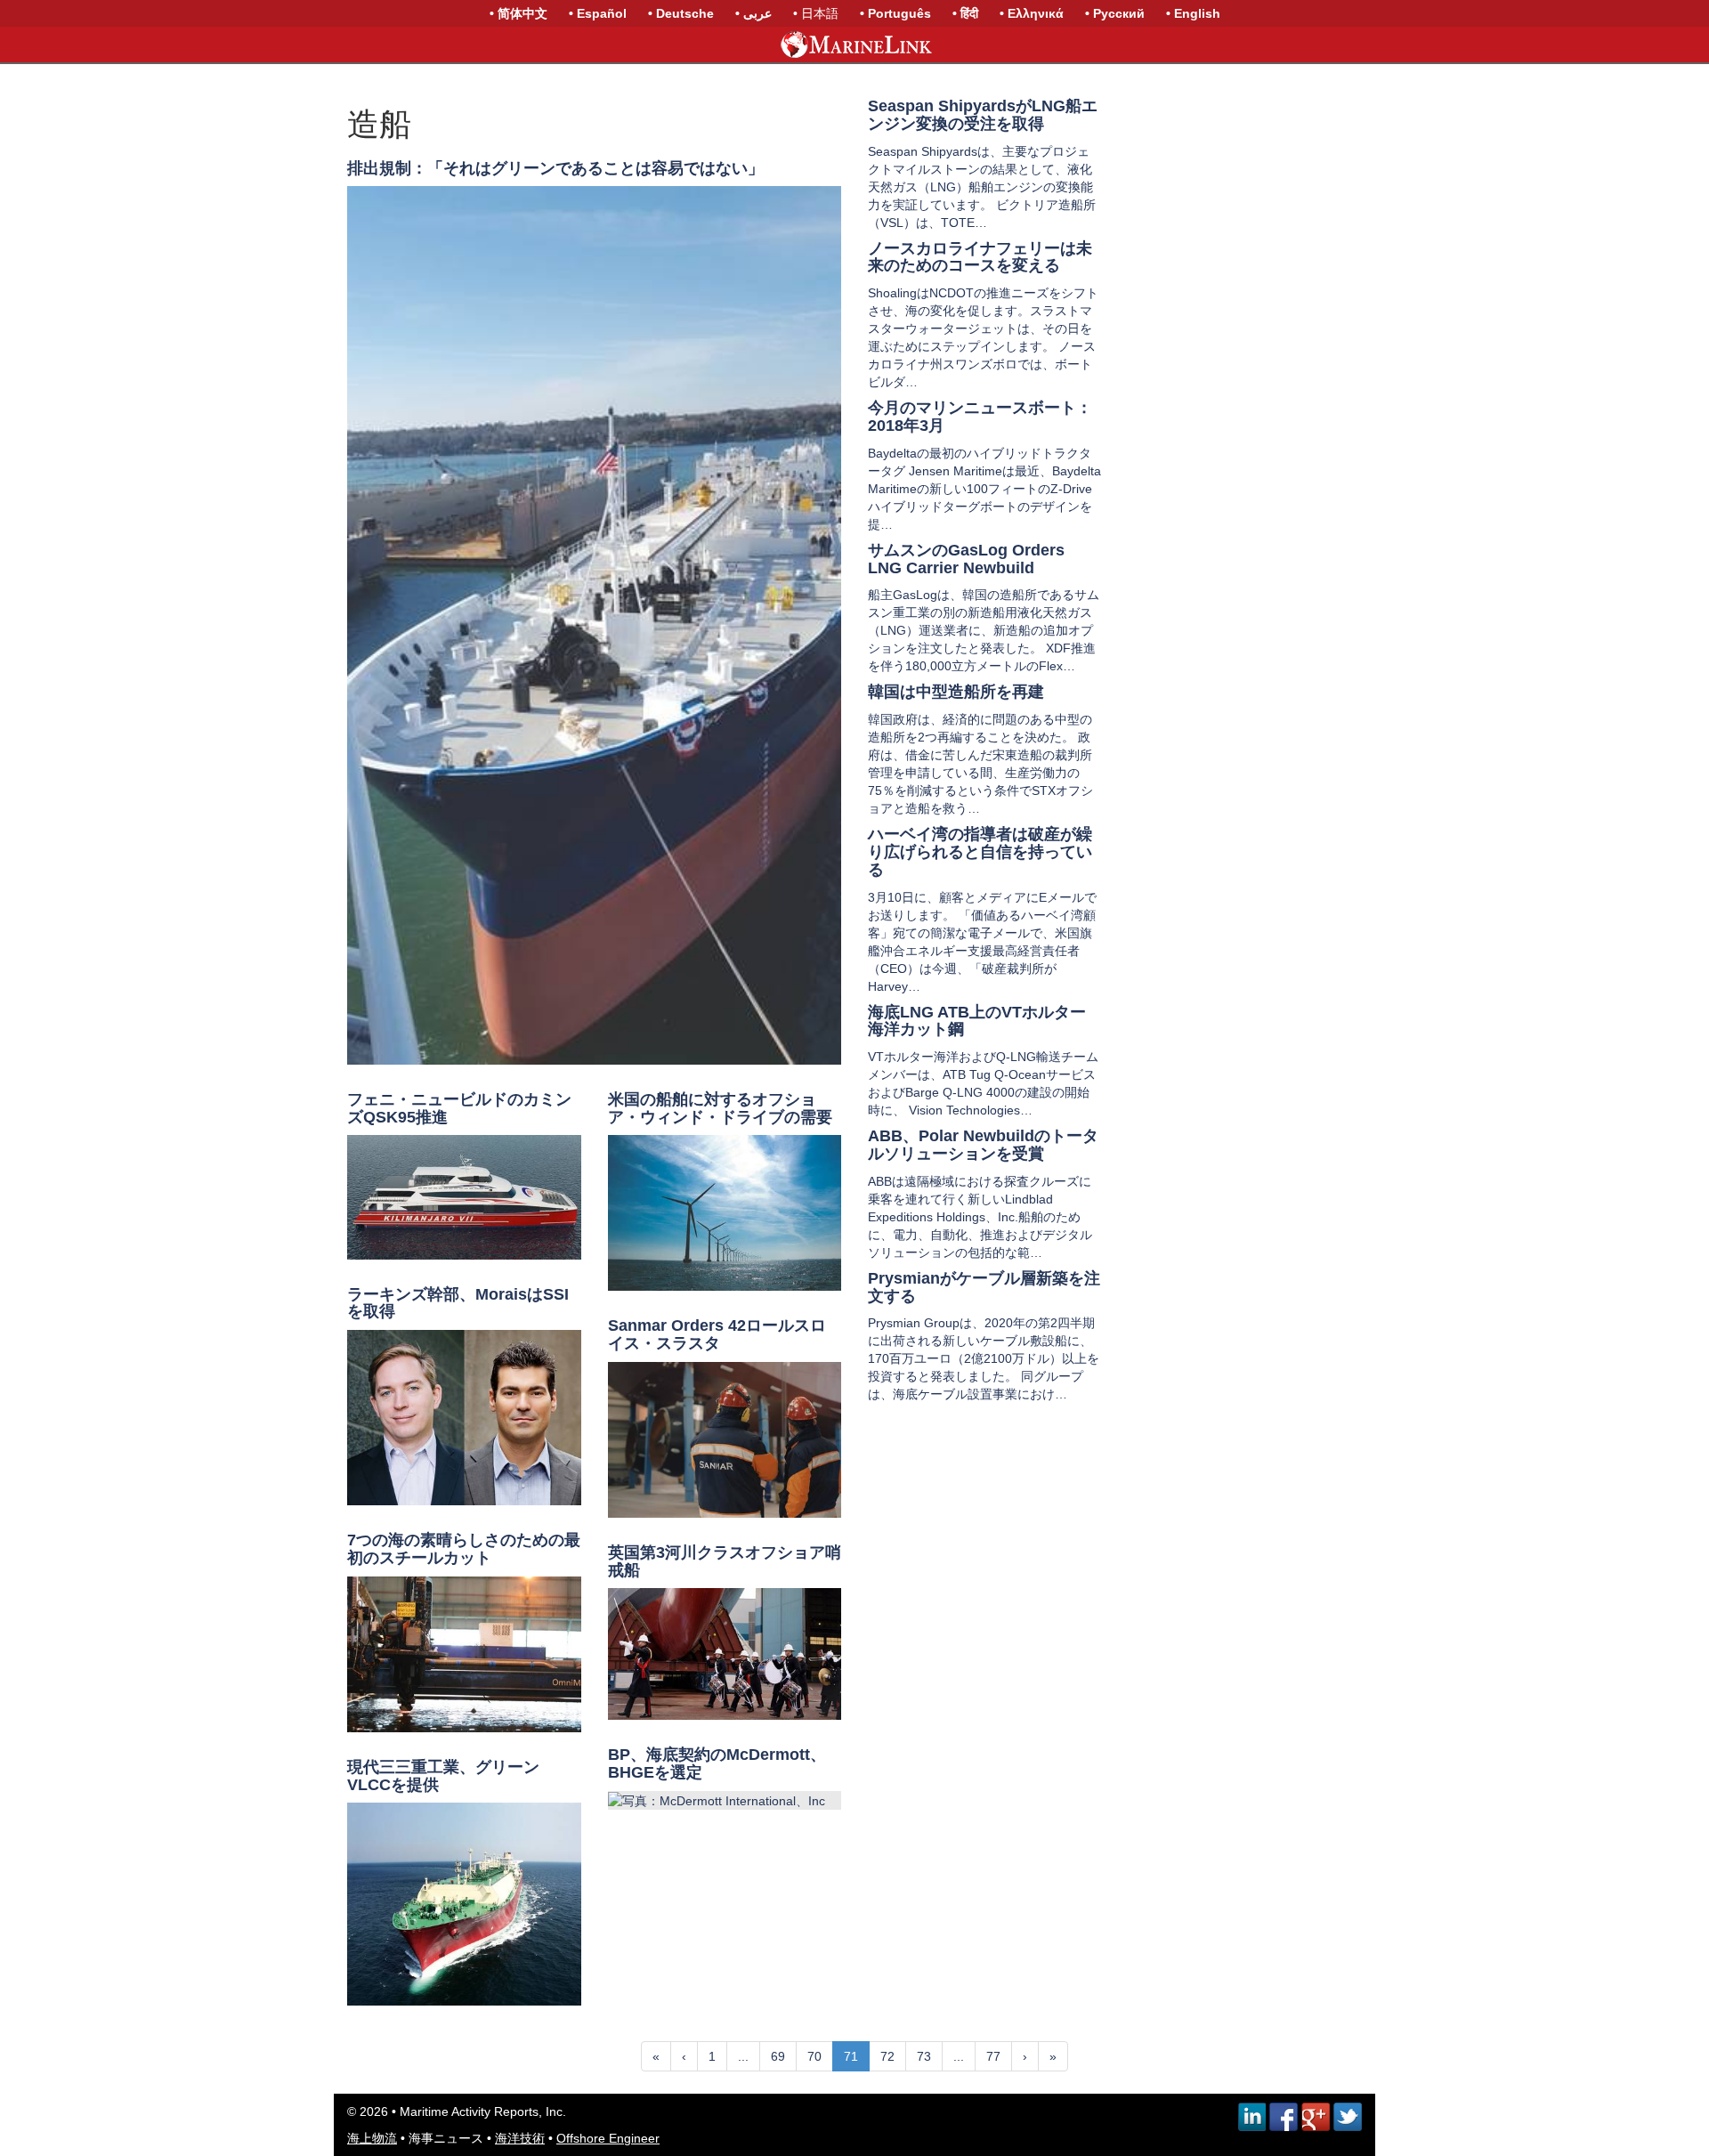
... (743, 2056)
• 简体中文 (518, 13)
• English (1193, 13)
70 (814, 2056)
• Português (895, 13)
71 (851, 2056)
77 (993, 2056)
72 (887, 2056)
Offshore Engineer (608, 2138)
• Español (598, 13)
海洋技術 (520, 2138)
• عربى (753, 13)
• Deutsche (681, 13)
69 (778, 2056)
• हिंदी (965, 13)
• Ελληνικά (1032, 13)
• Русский (1115, 13)
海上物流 (372, 2138)
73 (924, 2056)
